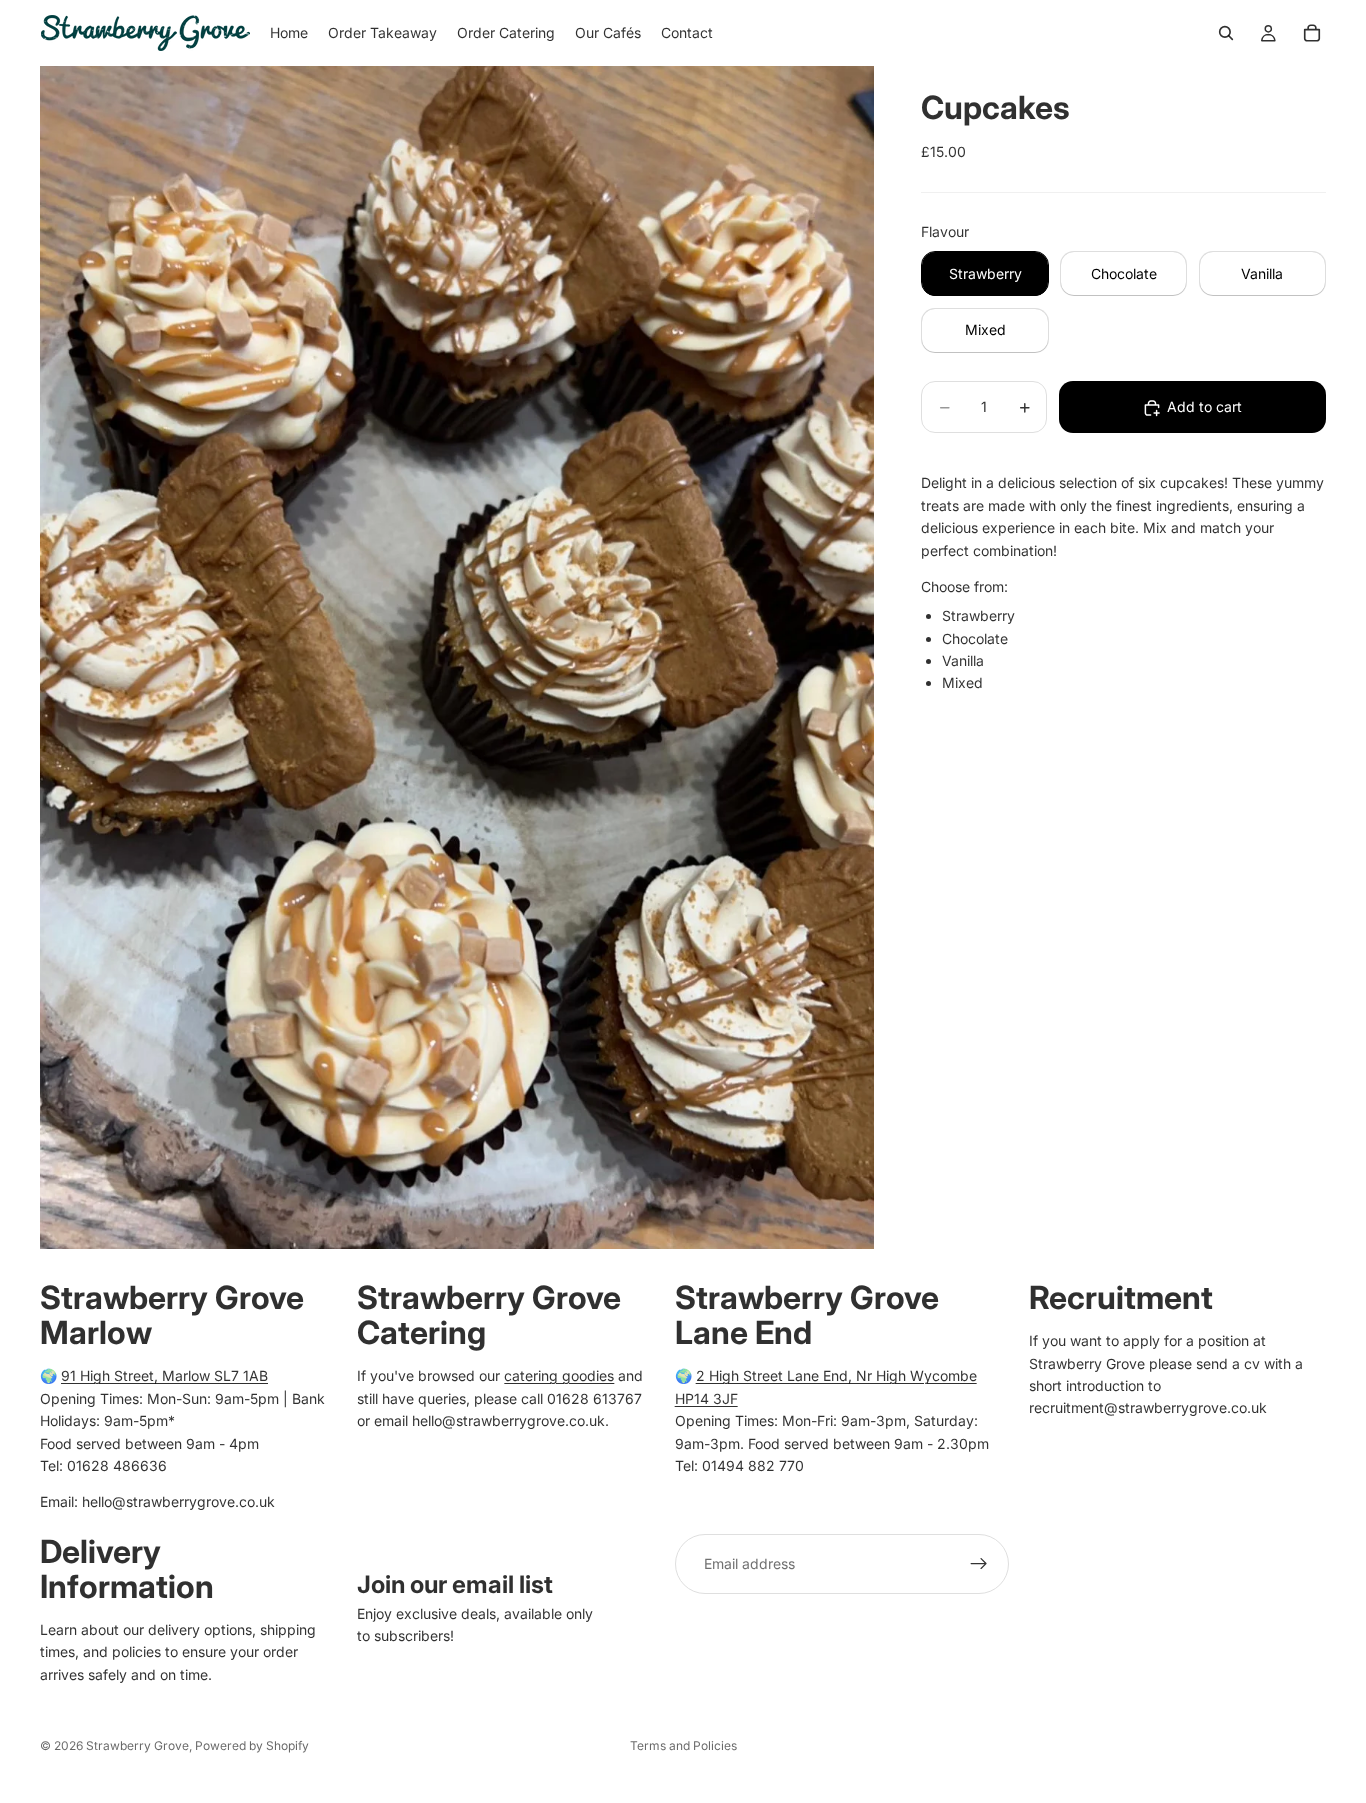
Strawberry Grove (137, 1745)
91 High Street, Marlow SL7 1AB (164, 1375)
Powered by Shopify (252, 1745)
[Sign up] (979, 1563)
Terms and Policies (683, 1745)
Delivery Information (127, 1568)
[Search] (1226, 33)
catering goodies (559, 1375)
